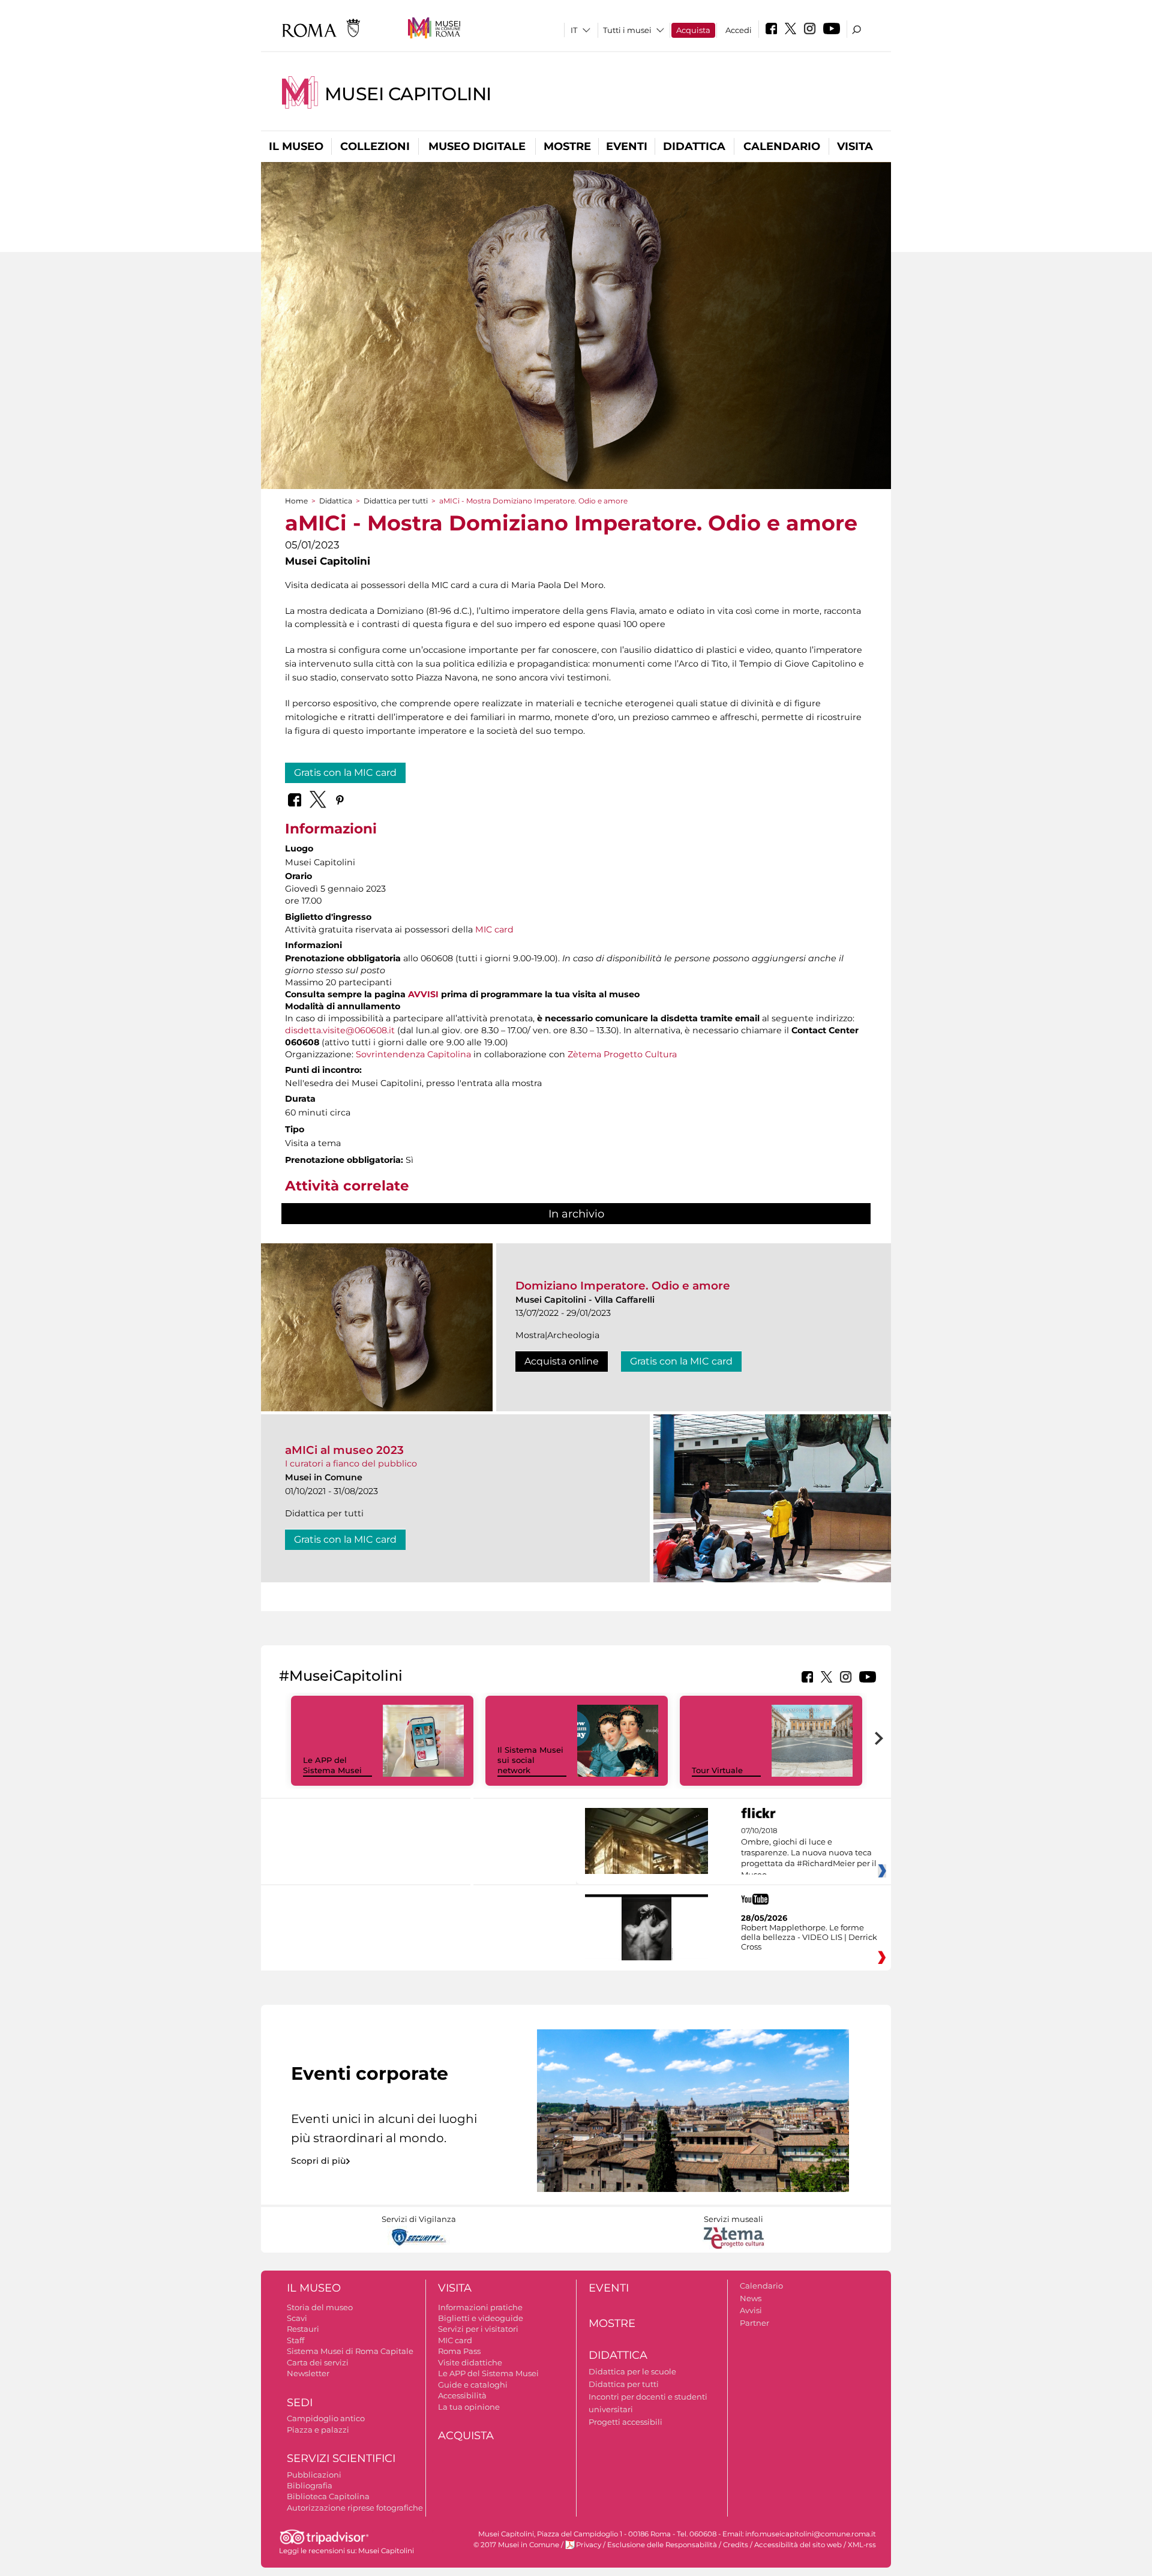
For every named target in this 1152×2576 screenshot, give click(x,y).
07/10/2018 (809, 1853)
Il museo (296, 146)
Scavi (297, 2318)
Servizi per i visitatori (478, 2329)
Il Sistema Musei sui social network (530, 1760)
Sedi (300, 2403)
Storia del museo (320, 2307)
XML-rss (862, 2545)
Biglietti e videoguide (481, 2318)
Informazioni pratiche (480, 2307)
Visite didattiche (470, 2362)
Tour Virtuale (717, 1770)
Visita (855, 146)
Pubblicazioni (314, 2475)
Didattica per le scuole (632, 2371)
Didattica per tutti (396, 501)
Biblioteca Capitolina (328, 2496)
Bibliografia (310, 2485)
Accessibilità (462, 2395)
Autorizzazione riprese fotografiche (355, 2508)
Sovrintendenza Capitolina (413, 1054)
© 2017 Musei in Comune (516, 2545)
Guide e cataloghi (473, 2385)
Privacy (589, 2545)
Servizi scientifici (341, 2458)
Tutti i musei (627, 30)
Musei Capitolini (408, 94)
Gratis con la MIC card (345, 773)
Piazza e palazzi (318, 2430)
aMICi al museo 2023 (344, 1450)
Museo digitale (477, 146)
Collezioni (375, 146)
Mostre (567, 146)
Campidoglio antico (326, 2418)
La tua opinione (469, 2407)
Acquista (693, 30)
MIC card (494, 929)
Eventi (627, 146)
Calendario (782, 146)
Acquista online (562, 1361)
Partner (754, 2323)
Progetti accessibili (625, 2422)
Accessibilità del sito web (798, 2545)
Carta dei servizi (318, 2362)
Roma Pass (459, 2351)
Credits (736, 2545)
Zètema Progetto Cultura (622, 1054)
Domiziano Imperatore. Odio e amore (623, 1286)
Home (296, 501)
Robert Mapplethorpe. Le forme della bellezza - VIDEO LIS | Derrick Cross (809, 1937)
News (751, 2298)
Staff (295, 2340)
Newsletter (308, 2373)
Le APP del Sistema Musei (332, 1765)
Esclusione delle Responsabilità (662, 2545)
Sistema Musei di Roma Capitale (350, 2351)
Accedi (739, 30)
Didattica (694, 146)
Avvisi (751, 2310)
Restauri (303, 2329)
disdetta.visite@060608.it (340, 1030)
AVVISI (423, 994)
